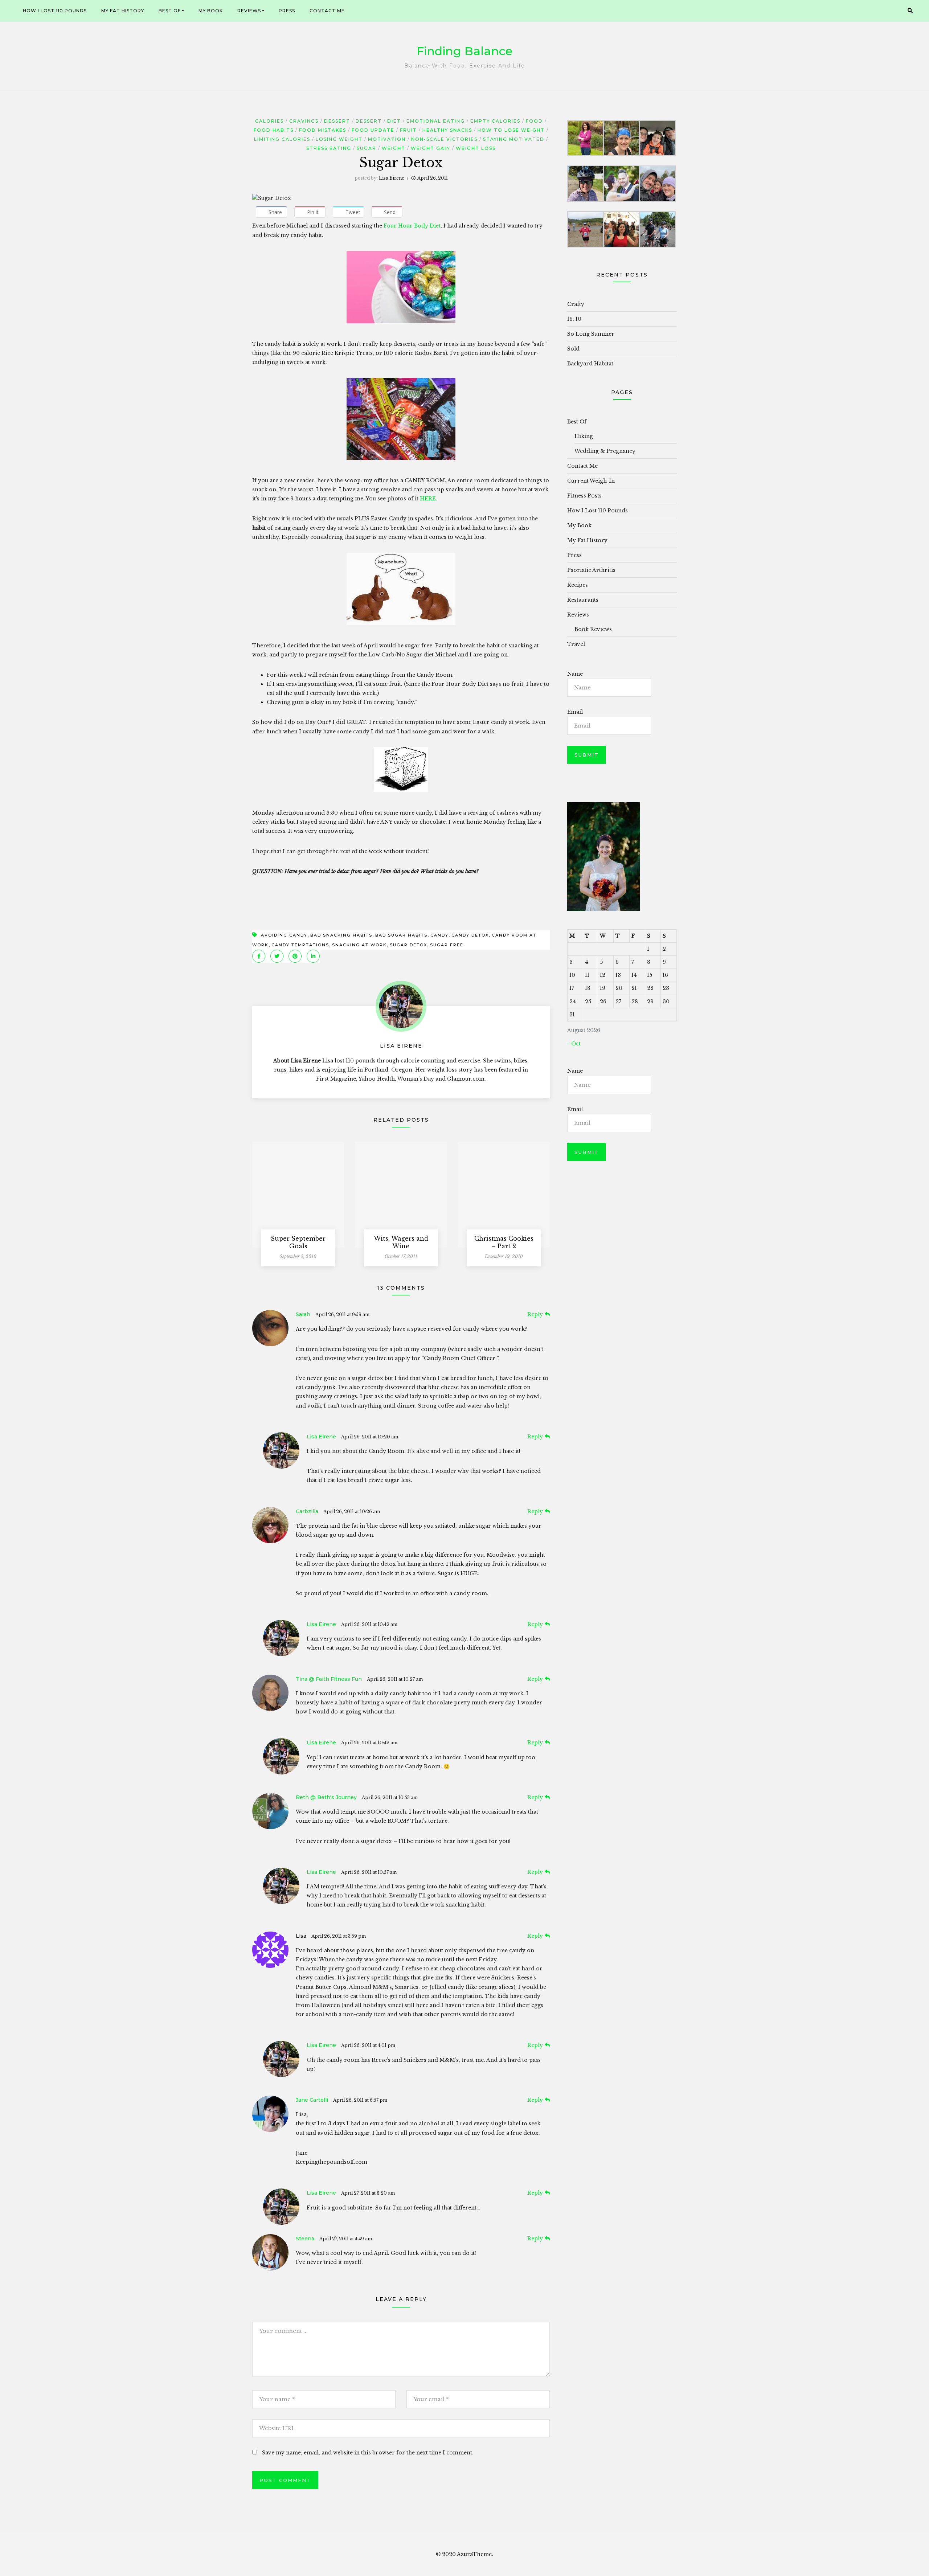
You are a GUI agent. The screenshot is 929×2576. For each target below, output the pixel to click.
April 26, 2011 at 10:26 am (352, 1512)
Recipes (578, 585)
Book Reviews (593, 629)
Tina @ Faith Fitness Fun (329, 1679)
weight (394, 148)
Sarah (303, 1314)
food (534, 121)
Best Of (170, 11)
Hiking (584, 436)
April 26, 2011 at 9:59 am (342, 1314)
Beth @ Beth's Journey (326, 1797)
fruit (408, 130)
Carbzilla (307, 1511)
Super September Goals (298, 1242)
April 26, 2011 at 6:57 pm (360, 2100)
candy (439, 935)
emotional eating (436, 121)
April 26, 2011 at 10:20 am (370, 1437)
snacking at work (359, 945)
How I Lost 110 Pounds (55, 11)
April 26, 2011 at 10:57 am (369, 1872)
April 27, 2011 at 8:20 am (368, 2193)
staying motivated (514, 139)
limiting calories (282, 139)
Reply (535, 1314)
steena (305, 2239)
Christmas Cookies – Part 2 (504, 1242)
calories (269, 121)
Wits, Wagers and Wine (401, 1242)
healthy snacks (447, 130)
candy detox (470, 935)
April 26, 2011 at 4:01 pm (368, 2045)
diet (394, 121)
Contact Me (327, 11)
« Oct (574, 1044)
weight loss (476, 148)
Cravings (304, 121)
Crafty (576, 304)
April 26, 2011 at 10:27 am (395, 1679)
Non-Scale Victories (444, 139)
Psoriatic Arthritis (591, 570)
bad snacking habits (341, 935)
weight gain (431, 148)
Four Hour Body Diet (411, 226)
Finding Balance (464, 51)
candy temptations (300, 945)
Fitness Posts (584, 496)
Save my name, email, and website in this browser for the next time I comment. (368, 2453)
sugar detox (408, 945)
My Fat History (123, 11)
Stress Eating (329, 148)
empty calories (495, 121)
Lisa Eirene (392, 178)
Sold (573, 349)
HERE (428, 499)
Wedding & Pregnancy (605, 451)
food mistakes (323, 130)
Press (287, 11)
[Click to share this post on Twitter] (277, 956)
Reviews (249, 11)
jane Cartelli (312, 2100)
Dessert (337, 121)
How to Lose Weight (511, 130)
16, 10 (574, 319)
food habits (274, 130)
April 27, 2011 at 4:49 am (346, 2239)
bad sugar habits (401, 935)
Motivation (387, 139)
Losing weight (339, 139)
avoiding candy (284, 935)
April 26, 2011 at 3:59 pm (339, 1936)
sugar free (447, 945)
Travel (576, 644)
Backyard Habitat (590, 364)
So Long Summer (591, 334)
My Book (211, 11)
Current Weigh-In (591, 481)
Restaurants (583, 600)
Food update (373, 130)
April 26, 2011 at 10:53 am (390, 1797)
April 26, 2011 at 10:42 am (369, 1624)
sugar (367, 148)
